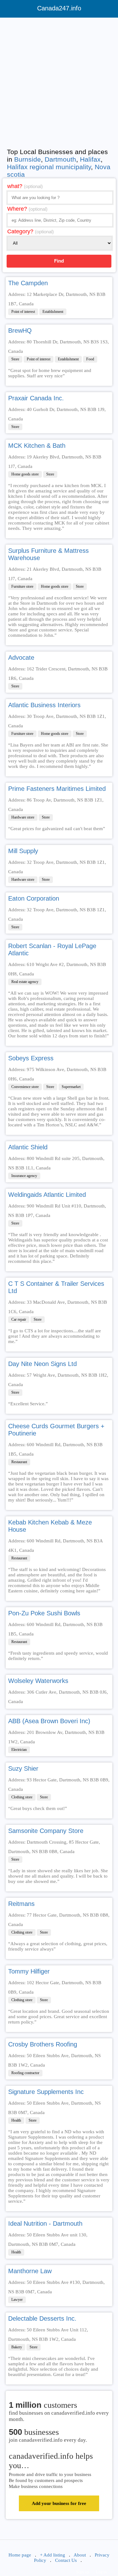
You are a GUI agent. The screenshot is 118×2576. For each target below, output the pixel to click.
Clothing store (22, 1797)
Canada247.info (59, 8)
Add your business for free (59, 2503)
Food (90, 359)
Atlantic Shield (28, 1147)
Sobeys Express (31, 1058)
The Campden (28, 283)
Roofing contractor (25, 2073)
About (80, 2555)
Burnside (28, 159)
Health (16, 2120)
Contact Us (66, 2560)
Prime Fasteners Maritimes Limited (57, 789)
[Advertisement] (59, 81)
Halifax (90, 159)
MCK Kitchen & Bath (37, 446)
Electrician (19, 1750)
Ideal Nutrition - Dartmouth (45, 2223)
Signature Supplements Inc (46, 2092)
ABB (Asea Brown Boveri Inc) (49, 1721)
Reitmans (21, 1904)
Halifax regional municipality (49, 167)
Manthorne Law (30, 2271)
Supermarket (71, 1087)
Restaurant (19, 1462)
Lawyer (17, 2300)
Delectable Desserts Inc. (42, 2318)
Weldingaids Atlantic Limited (47, 1195)
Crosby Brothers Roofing (43, 2044)
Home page (20, 2555)
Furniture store (22, 586)
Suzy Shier (23, 1768)
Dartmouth (60, 159)
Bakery (17, 2347)
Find (59, 261)
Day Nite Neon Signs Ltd (42, 1364)
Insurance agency (24, 1176)
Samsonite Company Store (46, 1831)
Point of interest (23, 312)
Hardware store (23, 817)
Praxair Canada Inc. (36, 398)
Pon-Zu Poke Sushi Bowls (44, 1613)
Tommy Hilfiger (29, 1971)
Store (15, 359)
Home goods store (25, 474)
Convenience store (25, 1087)
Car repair (19, 1319)
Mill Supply (23, 851)
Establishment (53, 312)
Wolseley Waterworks (38, 1681)
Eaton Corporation (34, 898)
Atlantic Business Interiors (44, 705)
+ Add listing (53, 2555)
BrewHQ (20, 330)
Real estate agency (25, 982)
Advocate (21, 658)
